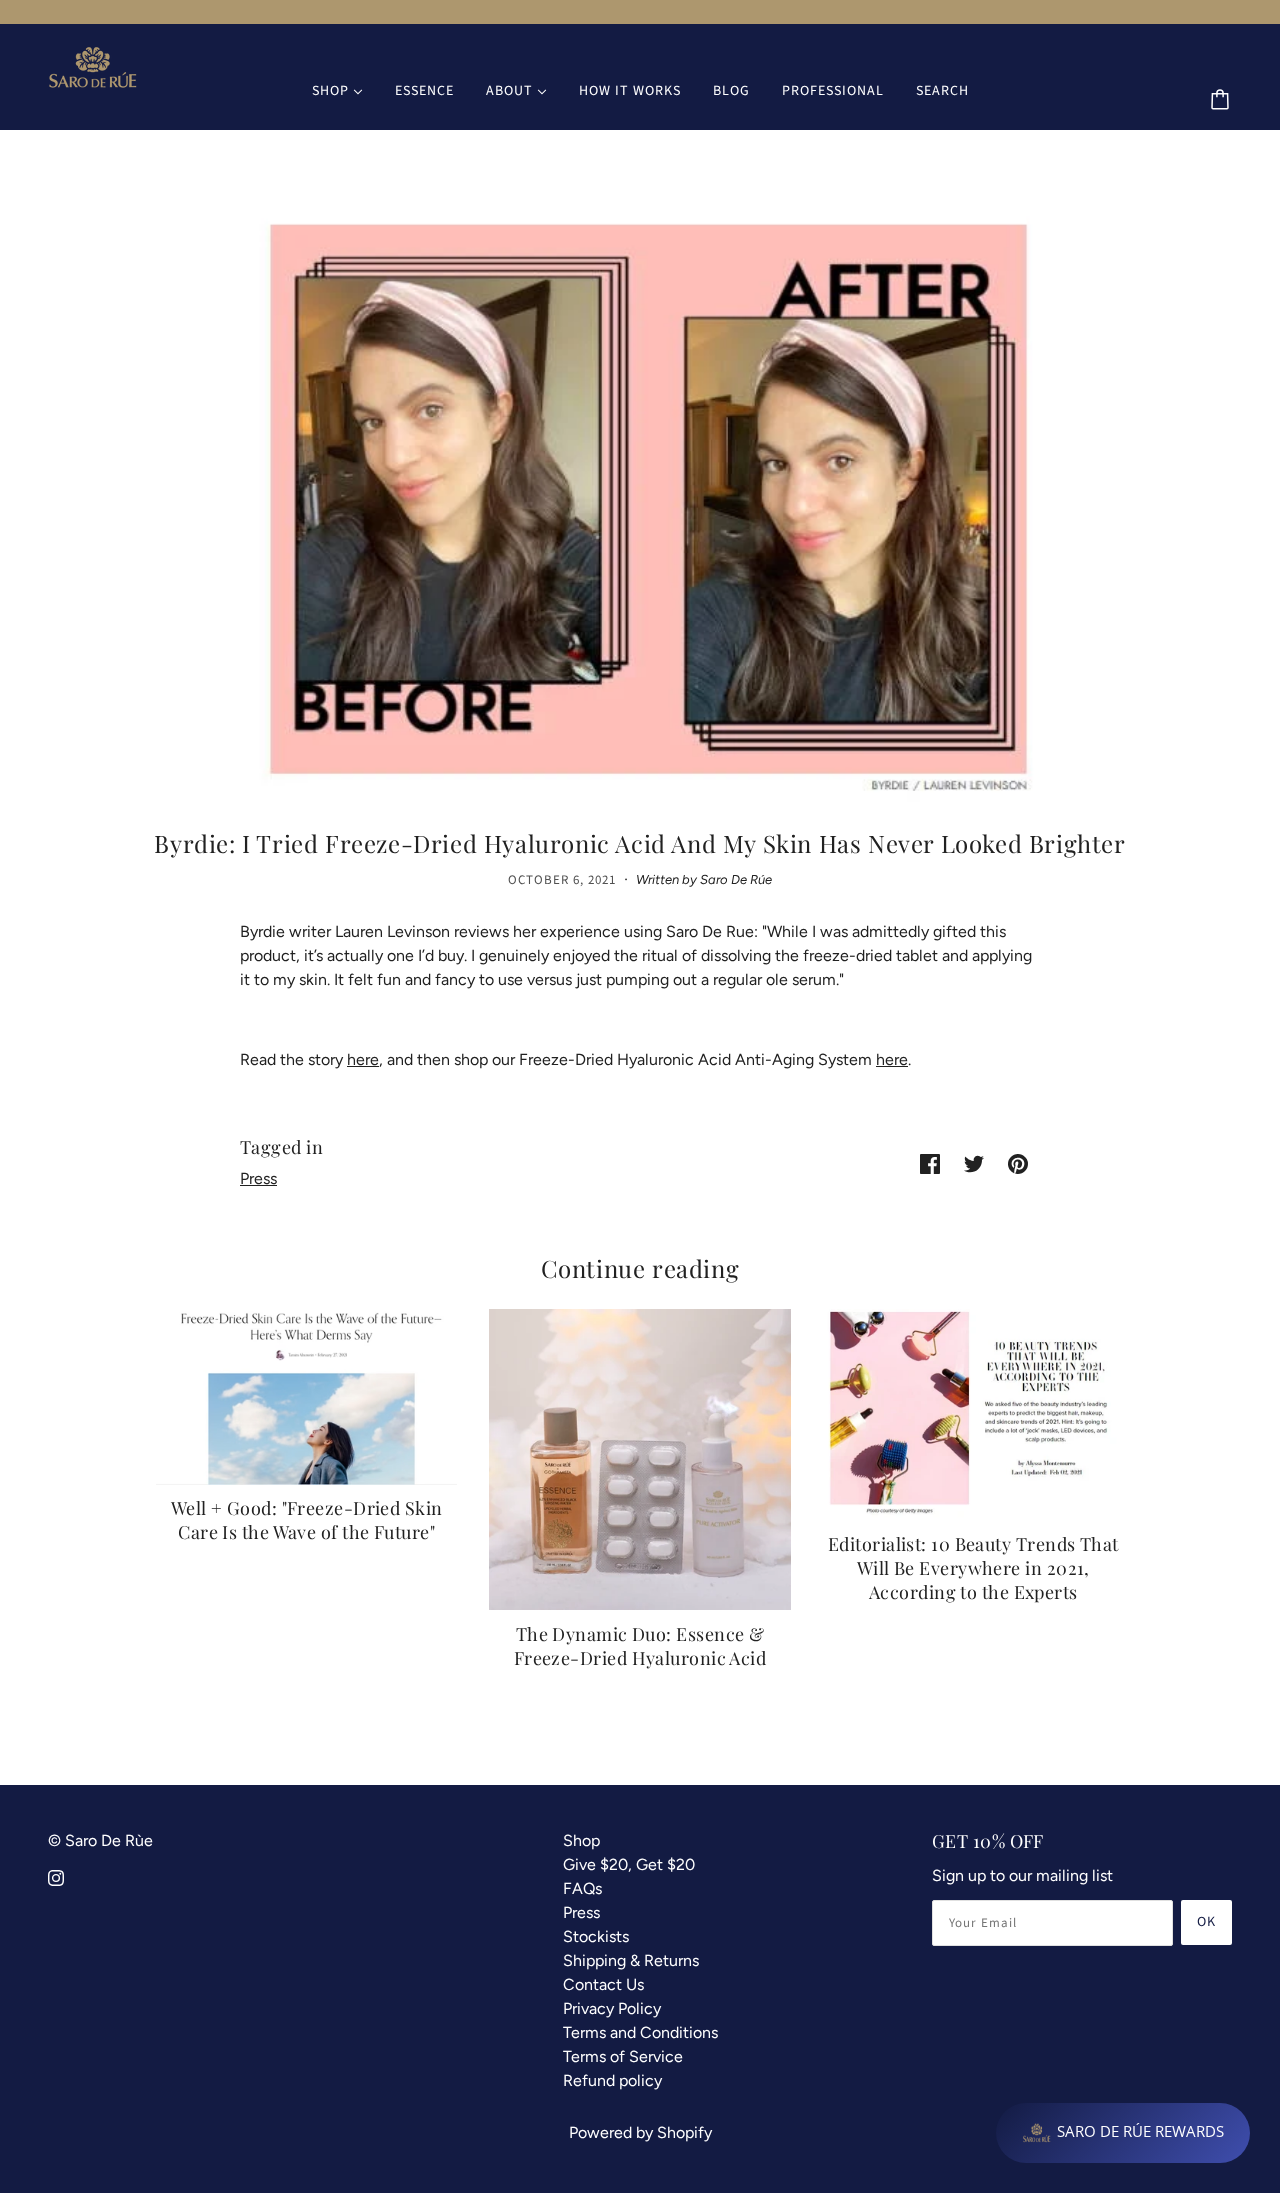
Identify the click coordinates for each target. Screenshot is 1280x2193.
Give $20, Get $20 (629, 1864)
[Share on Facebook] (930, 1163)
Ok (1206, 1922)
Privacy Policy (612, 2008)
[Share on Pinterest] (1018, 1163)
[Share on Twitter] (974, 1163)
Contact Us (603, 1984)
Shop (581, 1840)
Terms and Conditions (640, 2032)
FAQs (582, 1888)
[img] (56, 1877)
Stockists (596, 1936)
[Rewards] (1123, 2133)
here (363, 1059)
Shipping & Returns (631, 1960)
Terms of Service (623, 2056)
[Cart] (1223, 101)
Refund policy (612, 2080)
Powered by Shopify (640, 2132)
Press (258, 1178)
